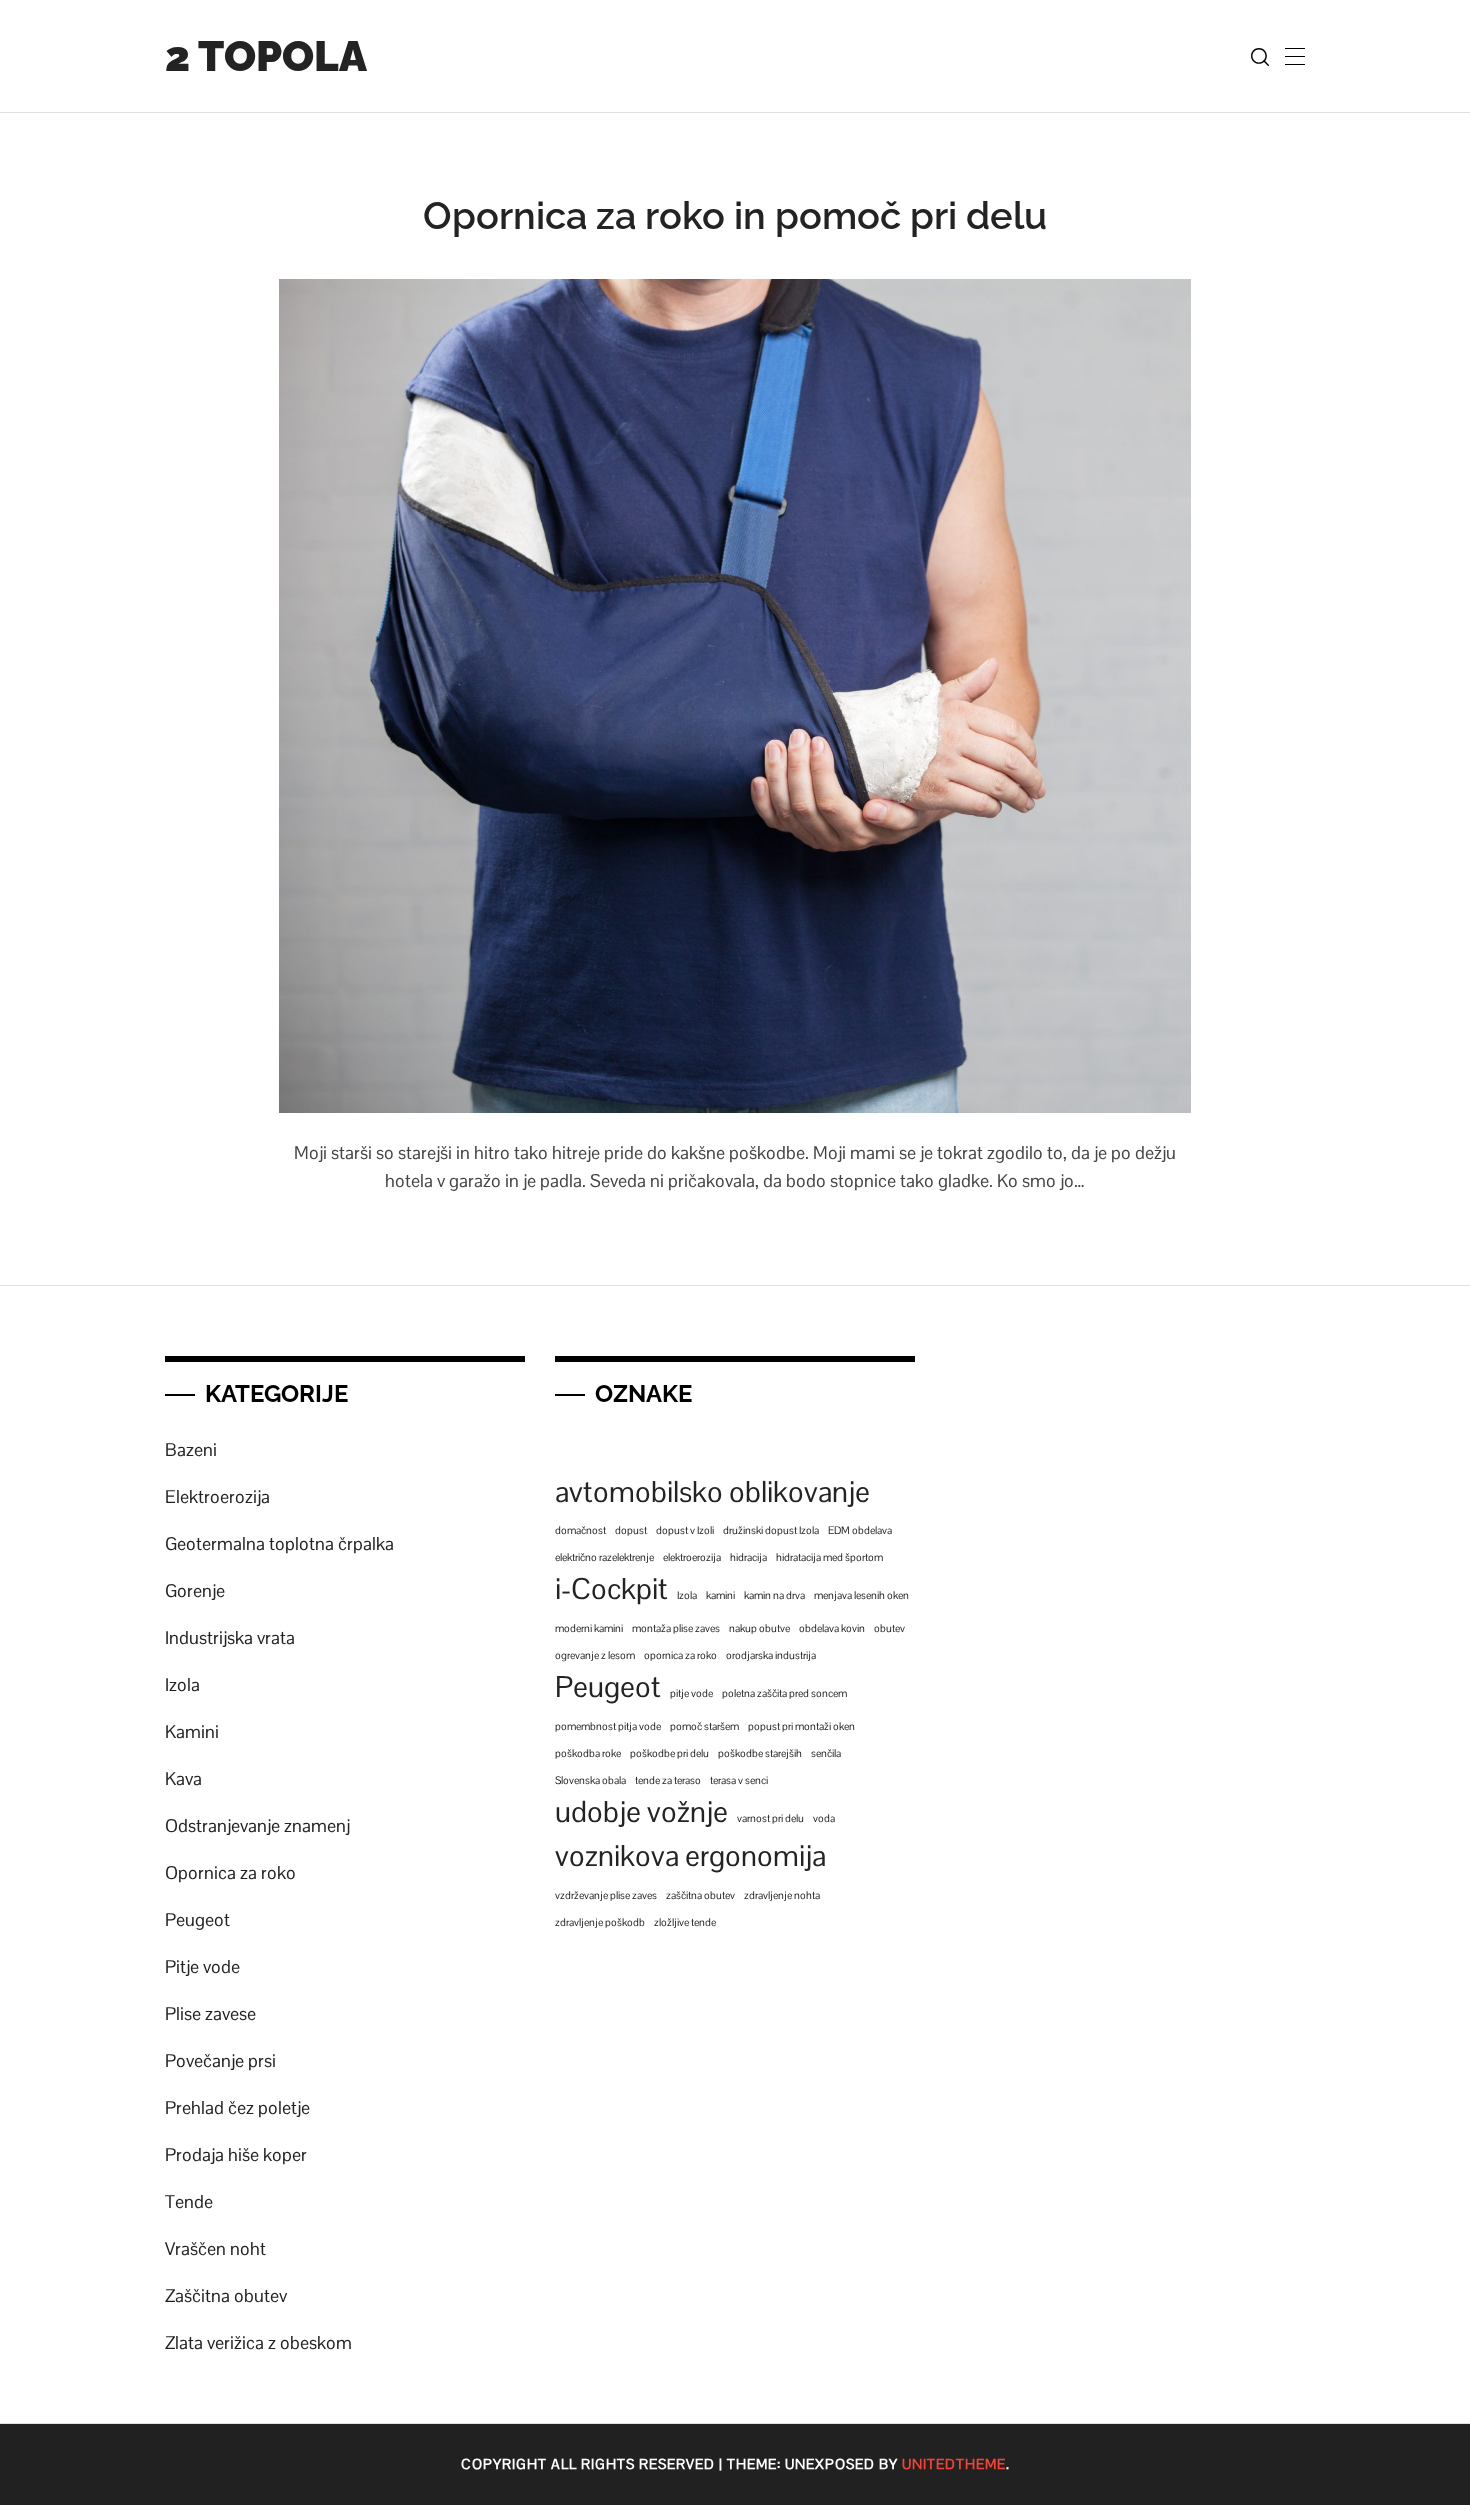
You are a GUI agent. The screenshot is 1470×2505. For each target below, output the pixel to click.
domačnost (580, 1530)
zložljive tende (685, 1922)
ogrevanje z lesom (595, 1655)
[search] (1260, 56)
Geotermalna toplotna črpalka (279, 1543)
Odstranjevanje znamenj (257, 1825)
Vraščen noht (215, 2248)
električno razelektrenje (604, 1557)
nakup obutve (759, 1628)
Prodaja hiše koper (236, 2154)
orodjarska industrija (771, 1655)
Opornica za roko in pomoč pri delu (735, 215)
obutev (889, 1628)
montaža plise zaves (676, 1628)
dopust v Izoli (685, 1530)
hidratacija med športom (829, 1557)
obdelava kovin (832, 1628)
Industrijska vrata (230, 1637)
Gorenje (195, 1590)
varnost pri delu (770, 1818)
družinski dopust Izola (771, 1530)
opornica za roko (680, 1655)
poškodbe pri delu (669, 1753)
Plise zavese (210, 2013)
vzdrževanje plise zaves (606, 1895)
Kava (183, 1778)
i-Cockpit (611, 1589)
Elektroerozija (217, 1496)
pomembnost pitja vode (608, 1726)
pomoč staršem (704, 1726)
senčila (826, 1753)
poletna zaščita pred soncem (784, 1693)
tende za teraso (668, 1780)
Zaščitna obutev (226, 2295)
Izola (182, 1684)
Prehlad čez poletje (237, 2107)
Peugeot (197, 1919)
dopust (631, 1530)
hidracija (748, 1557)
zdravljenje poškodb (600, 1922)
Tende (189, 2201)
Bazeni (191, 1449)
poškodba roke (588, 1753)
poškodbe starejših (760, 1753)
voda (824, 1818)
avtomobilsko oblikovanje (712, 1492)
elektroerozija (692, 1557)
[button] (1295, 56)
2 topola (266, 56)
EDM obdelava (860, 1530)
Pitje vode (202, 1966)
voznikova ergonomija (690, 1856)
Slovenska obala (590, 1780)
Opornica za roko (230, 1872)
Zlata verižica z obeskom (258, 2342)
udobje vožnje (641, 1812)
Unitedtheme (954, 2464)
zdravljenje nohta (782, 1895)
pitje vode (691, 1693)
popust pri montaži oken (801, 1726)
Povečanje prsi (220, 2060)
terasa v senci (739, 1780)
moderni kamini (589, 1628)
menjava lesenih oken (861, 1595)
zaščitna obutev (700, 1895)
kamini (720, 1595)
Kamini (192, 1731)
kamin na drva (774, 1595)
